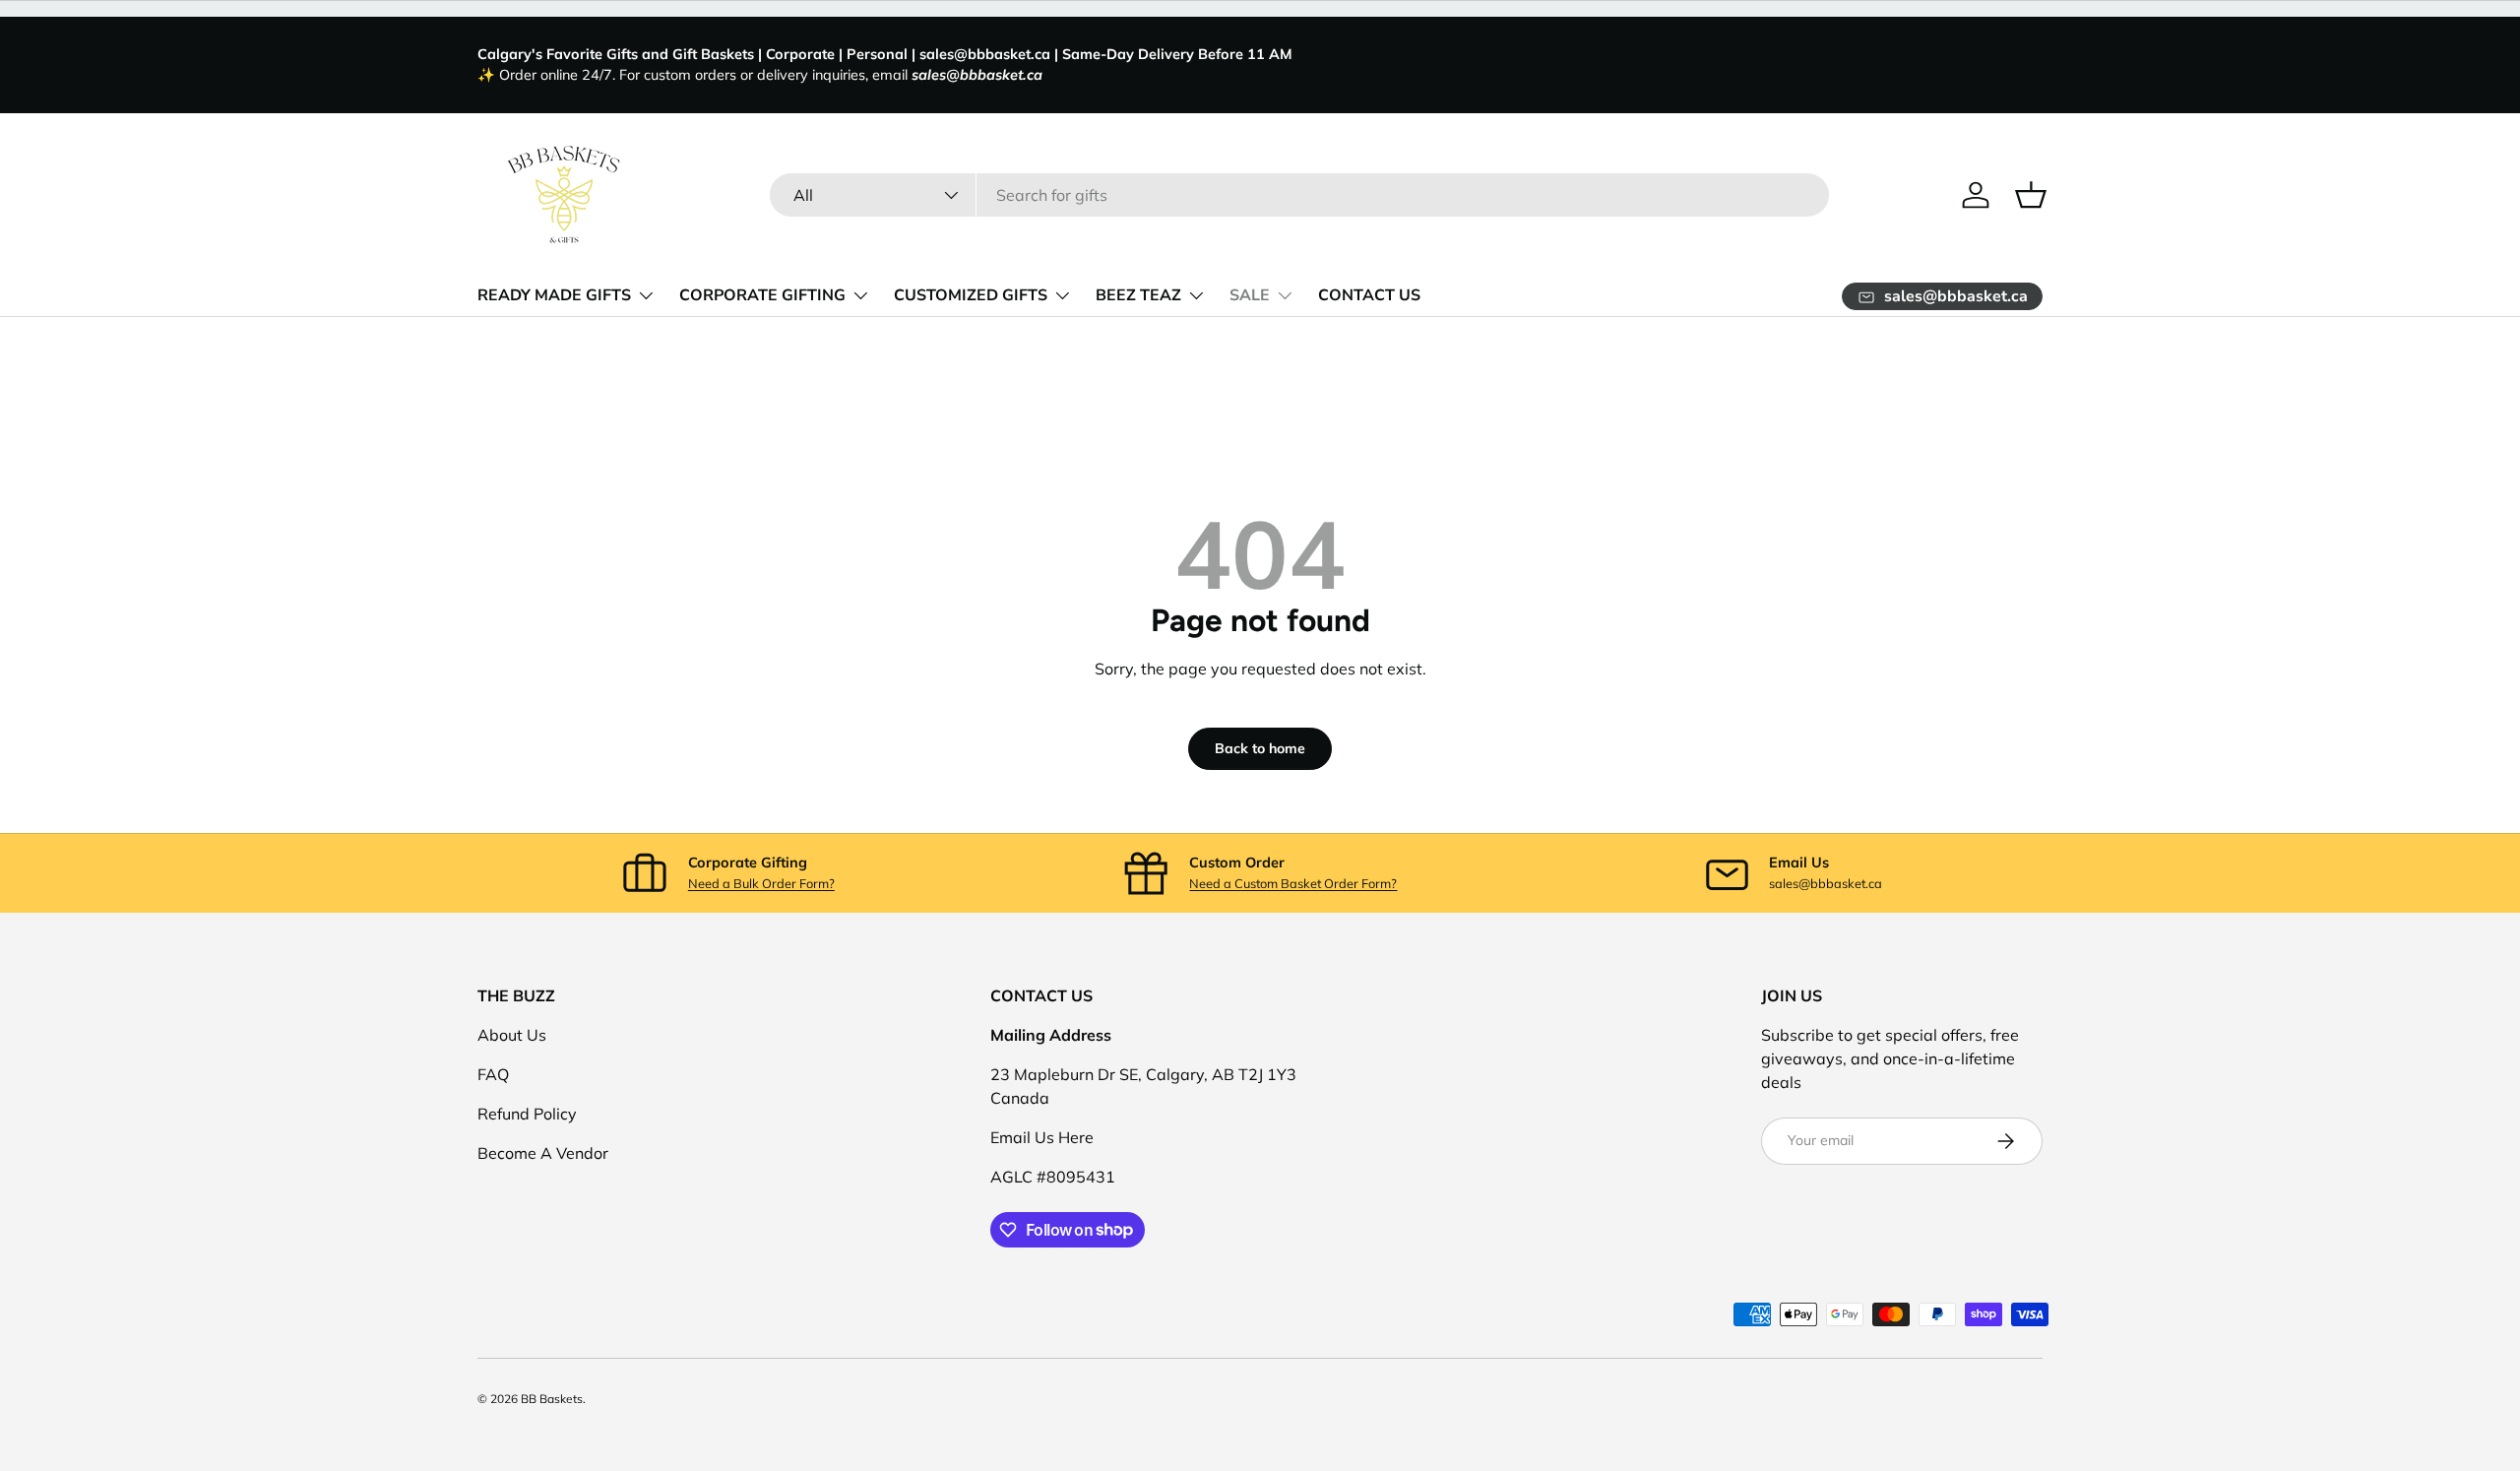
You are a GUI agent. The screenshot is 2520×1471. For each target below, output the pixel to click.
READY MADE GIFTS (554, 295)
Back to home (1260, 748)
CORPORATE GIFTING (762, 295)
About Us (512, 1035)
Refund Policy (527, 1114)
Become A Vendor (543, 1153)
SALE (1250, 295)
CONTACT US (1369, 295)
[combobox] (1300, 195)
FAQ (493, 1074)
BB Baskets (552, 1399)
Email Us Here (1042, 1137)
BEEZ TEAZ (1138, 295)
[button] (2031, 195)
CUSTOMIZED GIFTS (971, 295)
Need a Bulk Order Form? (761, 883)
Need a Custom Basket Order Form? (1293, 883)
